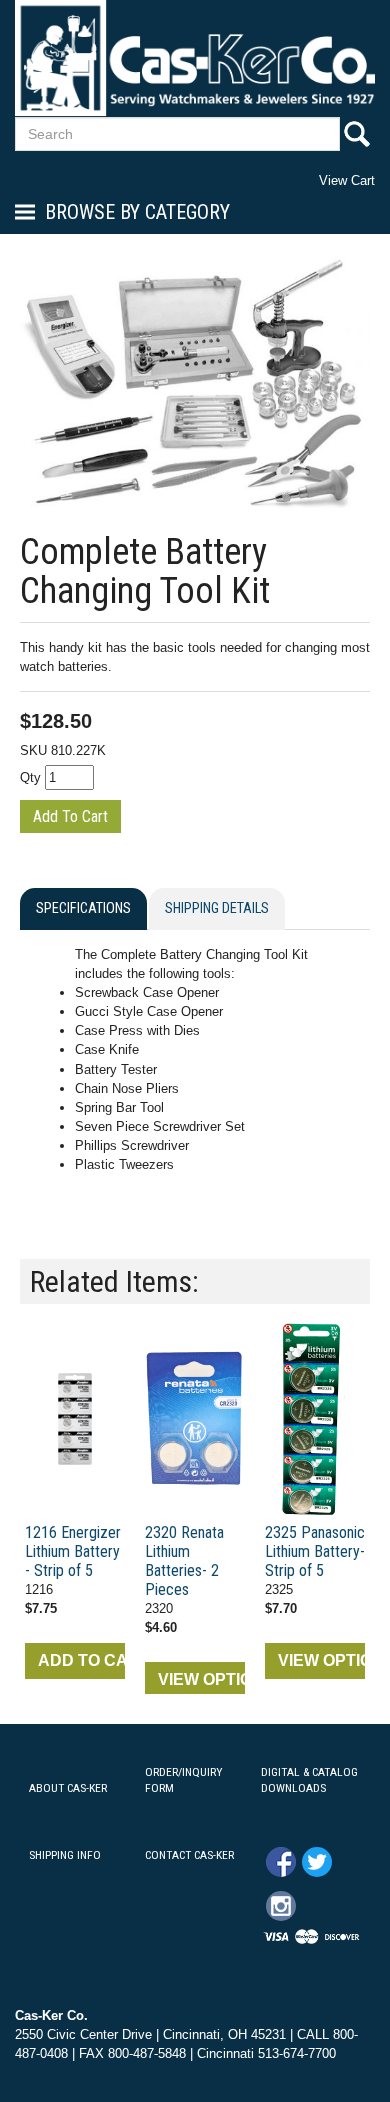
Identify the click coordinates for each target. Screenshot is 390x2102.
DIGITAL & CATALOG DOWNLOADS (309, 1780)
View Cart (347, 180)
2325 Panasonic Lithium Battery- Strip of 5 (315, 1551)
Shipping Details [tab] (217, 908)
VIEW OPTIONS (201, 1679)
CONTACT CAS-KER (189, 1855)
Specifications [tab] (83, 908)
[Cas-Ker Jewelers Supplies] (195, 57)
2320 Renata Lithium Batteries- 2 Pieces (184, 1561)
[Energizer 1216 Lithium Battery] (75, 1419)
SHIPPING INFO (65, 1855)
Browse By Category (137, 212)
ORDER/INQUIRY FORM (183, 1780)
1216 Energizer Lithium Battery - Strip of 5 (73, 1551)
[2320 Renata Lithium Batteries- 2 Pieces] (195, 1419)
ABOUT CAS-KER (68, 1788)
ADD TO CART (81, 1660)
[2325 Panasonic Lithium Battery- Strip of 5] (315, 1419)
